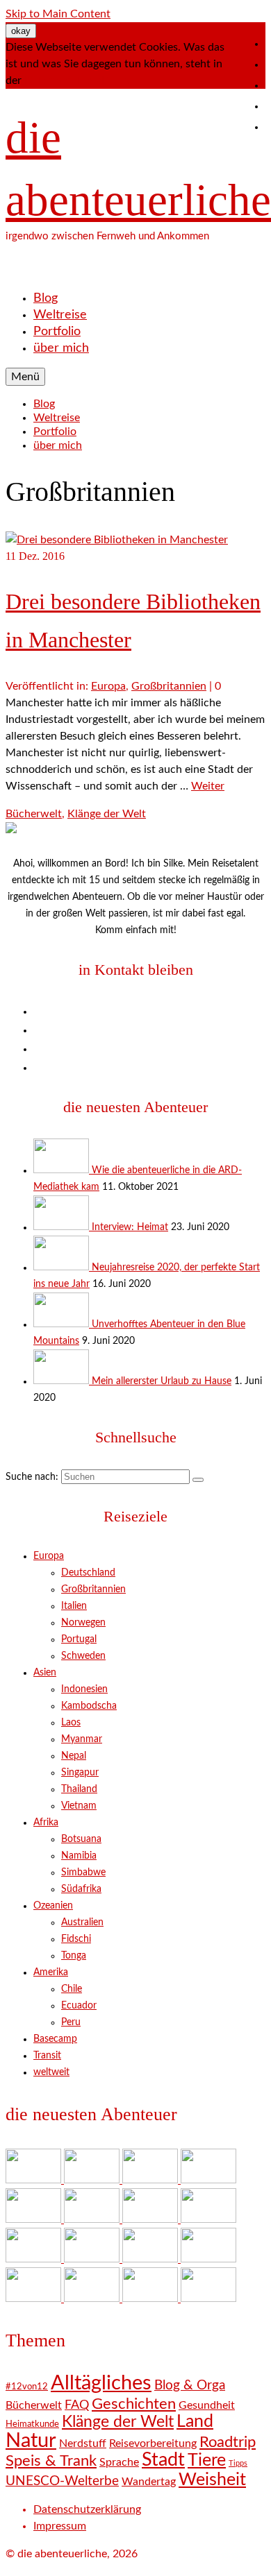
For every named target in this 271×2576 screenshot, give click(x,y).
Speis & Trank (51, 2461)
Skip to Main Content (58, 14)
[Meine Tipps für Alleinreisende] (208, 2298)
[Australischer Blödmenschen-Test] (208, 2259)
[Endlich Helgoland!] (151, 2298)
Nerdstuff (83, 2443)
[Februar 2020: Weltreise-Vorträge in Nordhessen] (208, 2219)
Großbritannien (169, 686)
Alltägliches (101, 2383)
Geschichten (134, 2404)
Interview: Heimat (130, 1227)
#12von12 (27, 2387)
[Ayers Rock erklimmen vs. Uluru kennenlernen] (93, 2219)
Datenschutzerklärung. (80, 80)
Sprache (119, 2462)
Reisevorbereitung (153, 2443)
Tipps (238, 2463)
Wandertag (149, 2482)
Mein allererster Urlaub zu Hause (162, 1381)
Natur (31, 2441)
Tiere (207, 2460)
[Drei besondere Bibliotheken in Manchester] (117, 540)
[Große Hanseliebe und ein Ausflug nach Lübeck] (151, 2219)
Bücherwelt (34, 814)
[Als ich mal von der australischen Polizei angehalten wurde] (93, 2298)
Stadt (163, 2460)
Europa (108, 686)
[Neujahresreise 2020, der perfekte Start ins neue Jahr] (63, 1268)
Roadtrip (228, 2442)
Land (195, 2422)
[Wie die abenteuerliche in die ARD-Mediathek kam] (63, 1170)
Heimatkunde (32, 2424)
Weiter (208, 786)
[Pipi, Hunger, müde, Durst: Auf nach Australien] (35, 2298)
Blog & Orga (190, 2386)
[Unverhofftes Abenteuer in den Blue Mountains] (63, 1324)
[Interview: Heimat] (63, 1227)
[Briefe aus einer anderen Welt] (35, 2259)
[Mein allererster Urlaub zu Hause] (63, 1381)
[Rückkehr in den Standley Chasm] (151, 2259)
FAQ (77, 2405)
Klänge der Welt (107, 814)
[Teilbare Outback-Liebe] (93, 2259)
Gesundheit (207, 2405)
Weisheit (212, 2480)
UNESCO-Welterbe (62, 2481)
